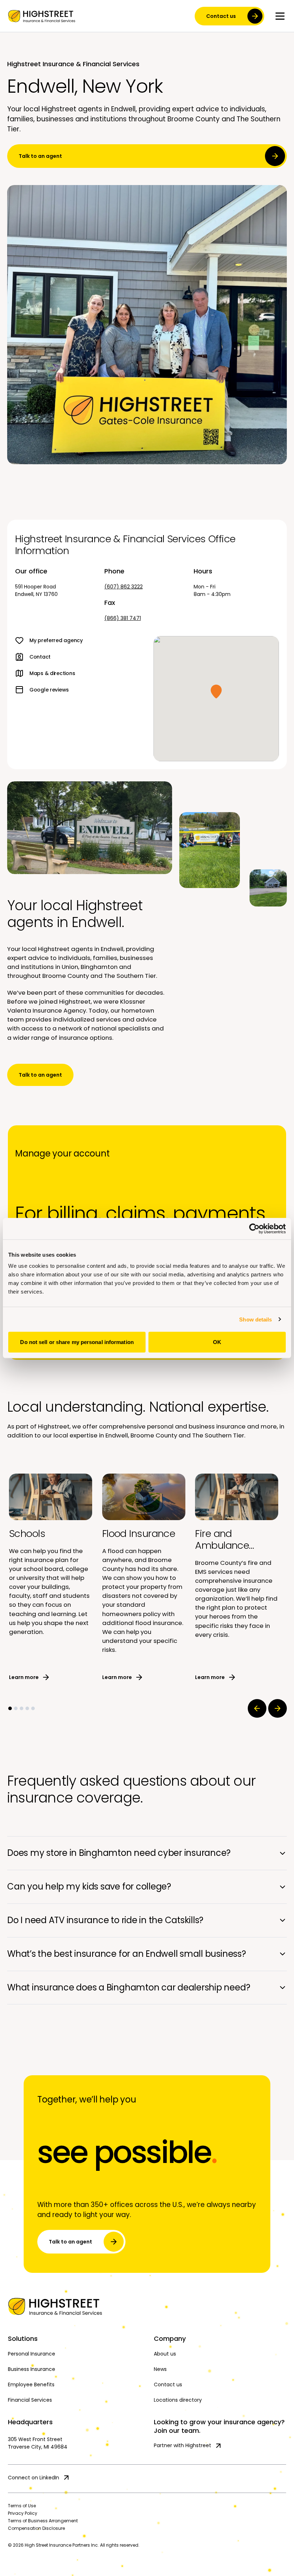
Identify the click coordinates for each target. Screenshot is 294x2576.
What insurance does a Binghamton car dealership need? (129, 1987)
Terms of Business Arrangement (43, 2521)
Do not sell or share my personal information (77, 1342)
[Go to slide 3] (22, 1708)
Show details (255, 1319)
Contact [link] (40, 657)
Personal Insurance (32, 2354)
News (160, 2369)
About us (165, 2354)
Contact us (221, 16)
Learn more (24, 1677)
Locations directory (178, 2400)
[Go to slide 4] (27, 1708)
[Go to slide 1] (10, 1708)
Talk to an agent (40, 156)
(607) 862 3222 (124, 587)
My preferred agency (56, 640)
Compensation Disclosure (36, 2528)
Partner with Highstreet (182, 2445)
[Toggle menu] (280, 16)
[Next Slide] (278, 1708)
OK (217, 1342)
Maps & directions (52, 673)
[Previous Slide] (257, 1708)
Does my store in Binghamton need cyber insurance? (119, 1853)
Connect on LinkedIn (34, 2478)
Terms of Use (22, 2506)
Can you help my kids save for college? (89, 1886)
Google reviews (49, 690)
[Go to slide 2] (16, 1708)
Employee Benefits (31, 2385)
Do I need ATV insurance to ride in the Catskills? (105, 1920)
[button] (216, 692)
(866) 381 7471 (123, 618)
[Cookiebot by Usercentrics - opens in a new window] (254, 1228)
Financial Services (30, 2400)
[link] (42, 16)
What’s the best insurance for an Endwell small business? (127, 1954)
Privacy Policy (23, 2513)
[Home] (147, 2306)
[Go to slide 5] (33, 1708)
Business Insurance (32, 2369)
